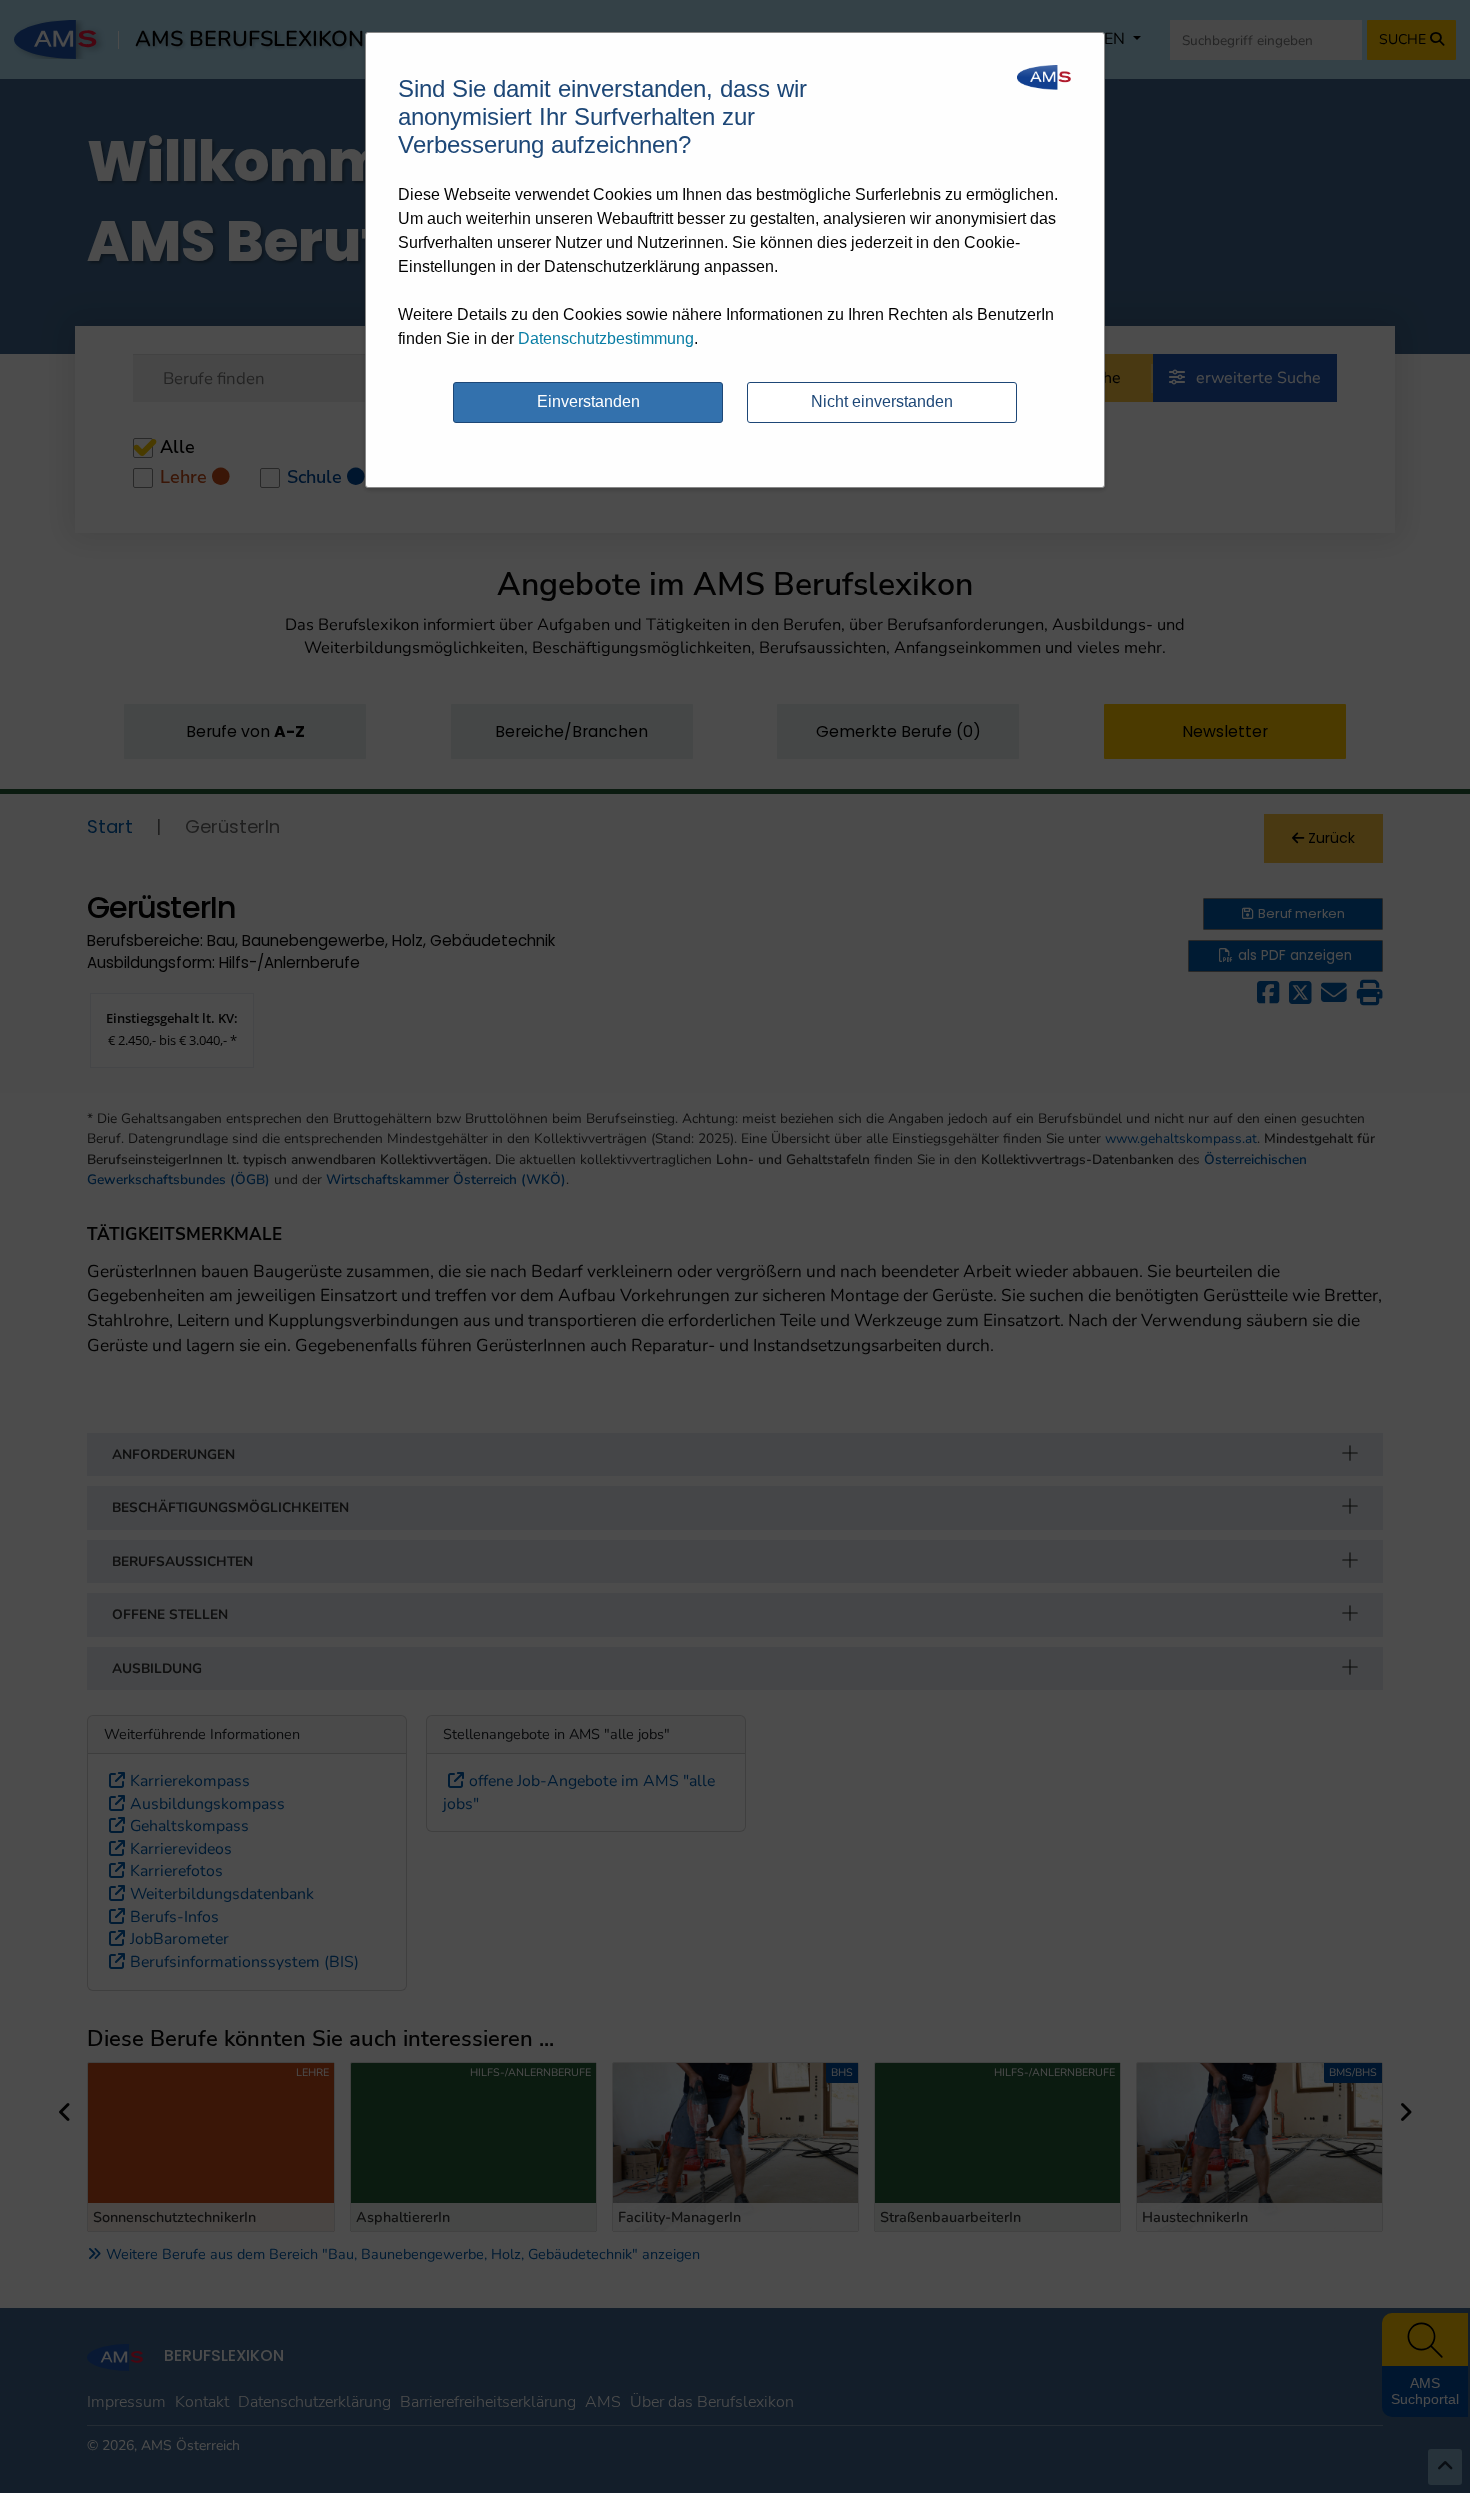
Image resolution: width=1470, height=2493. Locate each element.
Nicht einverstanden (882, 401)
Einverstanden (588, 401)
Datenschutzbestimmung (606, 338)
